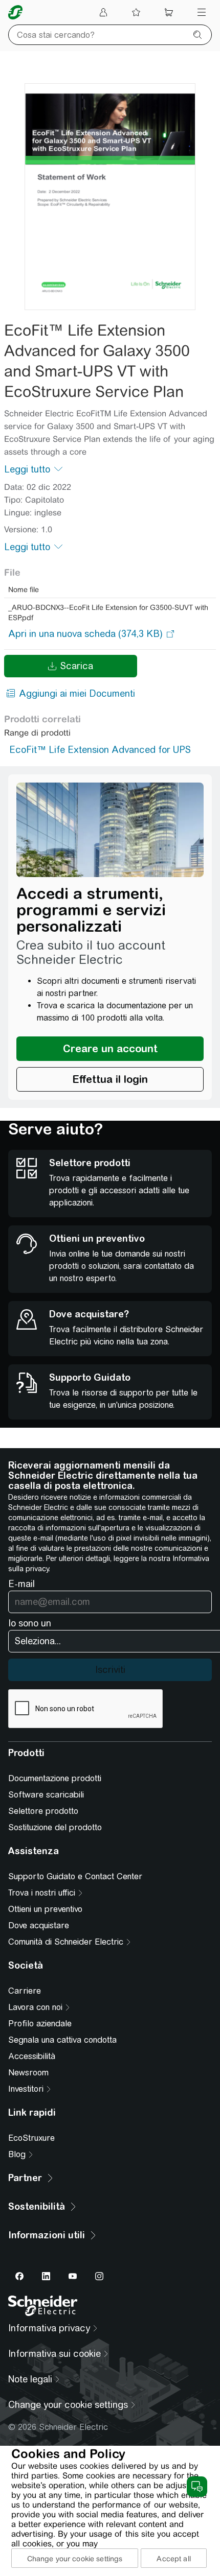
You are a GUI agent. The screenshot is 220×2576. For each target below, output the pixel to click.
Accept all (173, 2559)
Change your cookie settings (75, 2559)
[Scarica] (110, 197)
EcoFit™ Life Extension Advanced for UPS (100, 750)
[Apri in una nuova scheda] (85, 634)
